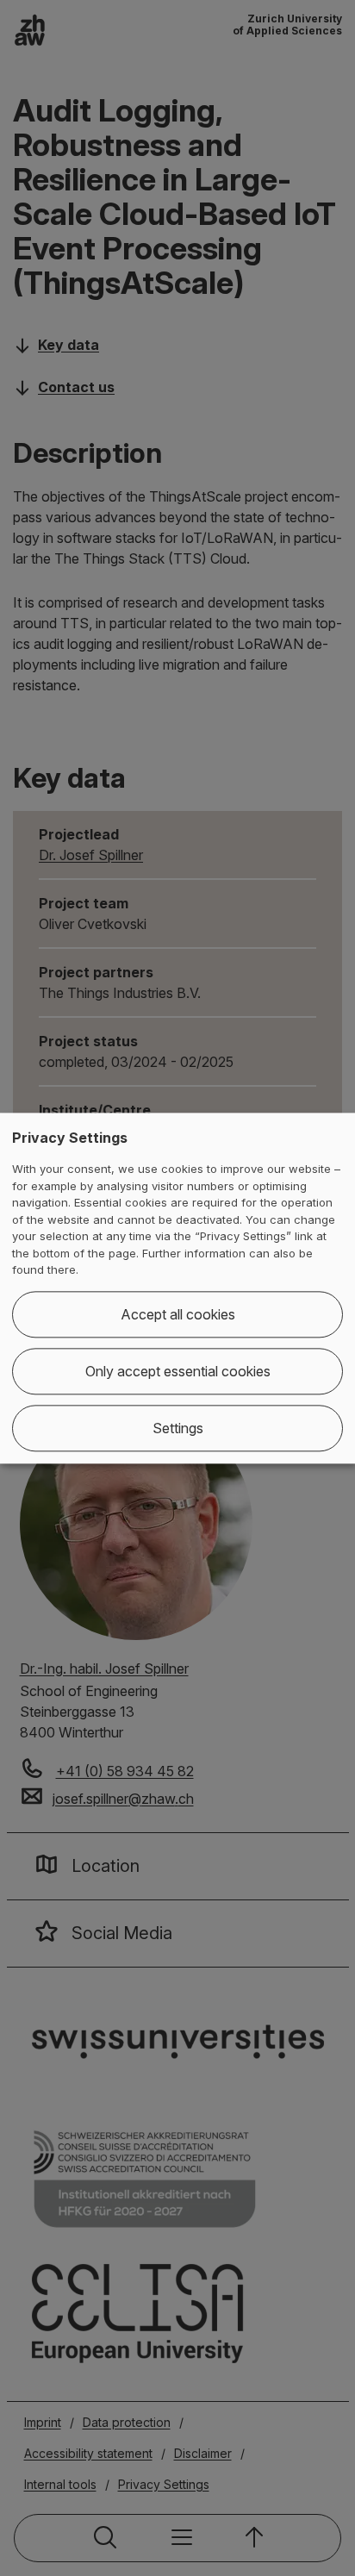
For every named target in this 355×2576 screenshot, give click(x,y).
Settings (178, 1428)
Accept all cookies (178, 1314)
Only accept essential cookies (178, 1371)
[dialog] (177, 1288)
